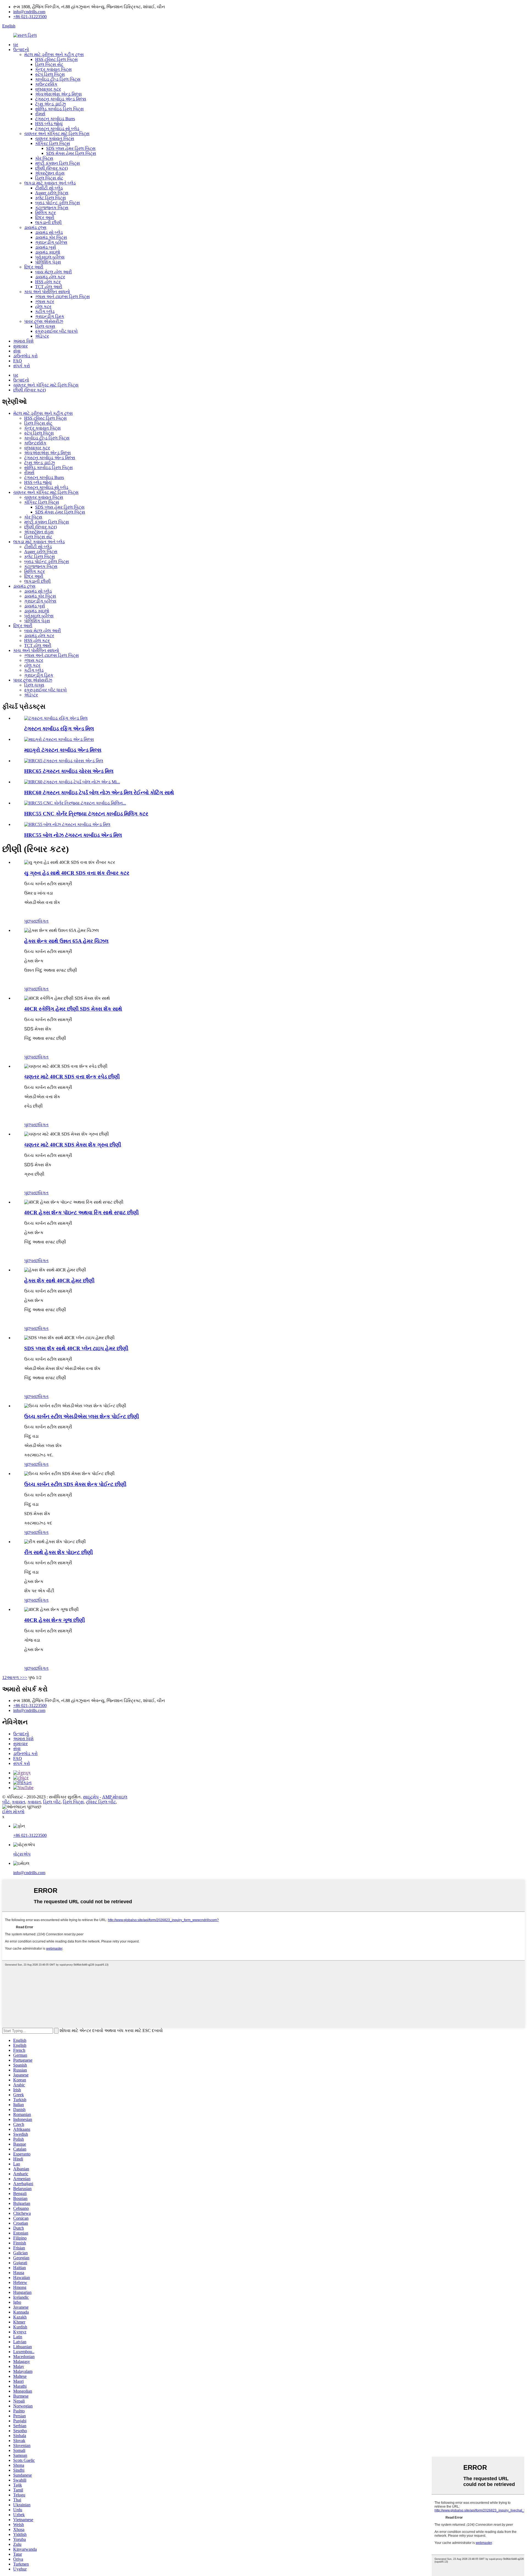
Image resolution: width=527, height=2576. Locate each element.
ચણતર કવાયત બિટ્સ (55, 138)
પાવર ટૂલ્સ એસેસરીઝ (44, 321)
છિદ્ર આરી (45, 218)
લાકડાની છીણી (48, 222)
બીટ (6, 1802)
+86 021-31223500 (30, 17)
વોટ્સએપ (22, 1854)
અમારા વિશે (23, 341)
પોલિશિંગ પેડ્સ (48, 262)
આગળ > (14, 1677)
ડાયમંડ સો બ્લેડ (49, 232)
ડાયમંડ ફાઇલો (48, 252)
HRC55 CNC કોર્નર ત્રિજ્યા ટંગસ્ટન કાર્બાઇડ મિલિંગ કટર (86, 814)
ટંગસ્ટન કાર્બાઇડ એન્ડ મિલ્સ (61, 99)
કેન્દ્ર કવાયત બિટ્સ (53, 69)
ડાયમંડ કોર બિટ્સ (51, 237)
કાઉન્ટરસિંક (46, 84)
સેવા (17, 351)
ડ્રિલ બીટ (52, 1802)
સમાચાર (20, 346)
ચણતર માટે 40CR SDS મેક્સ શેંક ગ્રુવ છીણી (73, 1145)
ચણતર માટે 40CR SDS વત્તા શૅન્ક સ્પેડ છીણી (72, 1077)
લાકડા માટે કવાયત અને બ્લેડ (50, 183)
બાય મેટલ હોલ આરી (54, 272)
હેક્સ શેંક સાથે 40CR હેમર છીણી (59, 1281)
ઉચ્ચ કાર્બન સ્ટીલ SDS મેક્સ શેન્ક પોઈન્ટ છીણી (75, 1484)
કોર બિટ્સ (44, 158)
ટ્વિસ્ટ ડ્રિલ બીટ (101, 1802)
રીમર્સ (40, 114)
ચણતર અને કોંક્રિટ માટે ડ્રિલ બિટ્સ (57, 134)
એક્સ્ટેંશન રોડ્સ (50, 173)
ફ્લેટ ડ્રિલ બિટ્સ (51, 198)
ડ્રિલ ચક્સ (45, 326)
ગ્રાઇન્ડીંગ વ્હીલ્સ (51, 242)
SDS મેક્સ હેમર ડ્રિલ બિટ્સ (71, 153)
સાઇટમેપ (91, 1797)
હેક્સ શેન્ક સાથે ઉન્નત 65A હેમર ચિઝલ (66, 941)
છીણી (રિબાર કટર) (51, 168)
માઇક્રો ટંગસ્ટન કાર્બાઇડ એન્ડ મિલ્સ (63, 750)
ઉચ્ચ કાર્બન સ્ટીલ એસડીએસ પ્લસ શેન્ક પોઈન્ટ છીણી (82, 1416)
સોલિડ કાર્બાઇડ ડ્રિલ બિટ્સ (59, 109)
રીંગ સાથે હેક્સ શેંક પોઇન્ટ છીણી (58, 1552)
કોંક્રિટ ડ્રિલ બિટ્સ (53, 143)
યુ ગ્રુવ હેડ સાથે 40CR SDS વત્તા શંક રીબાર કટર (77, 873)
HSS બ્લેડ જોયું (49, 124)
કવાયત (19, 1802)
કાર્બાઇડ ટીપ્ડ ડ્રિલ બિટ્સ (58, 79)
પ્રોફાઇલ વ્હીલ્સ (50, 257)
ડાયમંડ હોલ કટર (50, 277)
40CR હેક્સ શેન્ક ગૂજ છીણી (54, 1620)
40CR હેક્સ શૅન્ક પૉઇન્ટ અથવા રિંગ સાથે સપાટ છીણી (81, 1213)
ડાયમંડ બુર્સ (46, 247)
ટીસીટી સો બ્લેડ (49, 188)
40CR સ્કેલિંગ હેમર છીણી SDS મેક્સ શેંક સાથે (73, 1009)
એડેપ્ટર (42, 336)
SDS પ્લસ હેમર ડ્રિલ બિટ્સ (71, 148)
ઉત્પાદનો (21, 50)
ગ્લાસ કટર (45, 302)
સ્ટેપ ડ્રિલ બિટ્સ (50, 74)
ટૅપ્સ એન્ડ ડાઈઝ (51, 104)
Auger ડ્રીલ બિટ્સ (52, 193)
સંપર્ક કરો (22, 366)
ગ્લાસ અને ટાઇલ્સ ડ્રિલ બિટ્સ (62, 297)
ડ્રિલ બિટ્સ (73, 1802)
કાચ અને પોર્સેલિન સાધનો (47, 292)
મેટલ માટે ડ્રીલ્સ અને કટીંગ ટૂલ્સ (54, 54)
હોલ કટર (43, 306)
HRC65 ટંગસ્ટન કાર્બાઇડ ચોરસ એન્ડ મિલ (69, 771)
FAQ (18, 361)
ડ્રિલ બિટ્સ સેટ (49, 64)
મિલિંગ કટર (45, 213)
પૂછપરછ (31, 921)
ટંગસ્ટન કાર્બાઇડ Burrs (55, 119)
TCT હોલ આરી (49, 287)
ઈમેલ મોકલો (13, 1812)
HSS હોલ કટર (48, 282)
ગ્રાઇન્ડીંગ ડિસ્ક (50, 316)
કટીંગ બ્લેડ (45, 311)
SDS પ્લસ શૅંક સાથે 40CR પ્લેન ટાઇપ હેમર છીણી (76, 1348)
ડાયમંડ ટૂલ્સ (35, 227)
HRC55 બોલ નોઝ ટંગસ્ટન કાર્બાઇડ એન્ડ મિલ (73, 835)
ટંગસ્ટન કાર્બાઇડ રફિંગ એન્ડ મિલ (59, 729)
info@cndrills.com (29, 12)
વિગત (44, 921)
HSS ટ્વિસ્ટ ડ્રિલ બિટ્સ (56, 59)
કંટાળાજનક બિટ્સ (52, 208)
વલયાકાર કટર (48, 89)
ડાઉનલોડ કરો (25, 356)
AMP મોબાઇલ (115, 1797)
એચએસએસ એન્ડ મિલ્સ (58, 94)
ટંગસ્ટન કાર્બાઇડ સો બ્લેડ (57, 129)
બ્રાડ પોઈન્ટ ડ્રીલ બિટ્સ (58, 203)
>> (25, 1677)
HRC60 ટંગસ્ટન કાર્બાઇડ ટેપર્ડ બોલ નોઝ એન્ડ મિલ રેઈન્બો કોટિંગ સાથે (99, 793)
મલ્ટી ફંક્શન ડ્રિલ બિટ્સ (58, 163)
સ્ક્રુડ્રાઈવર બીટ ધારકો (56, 331)
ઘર (16, 45)
